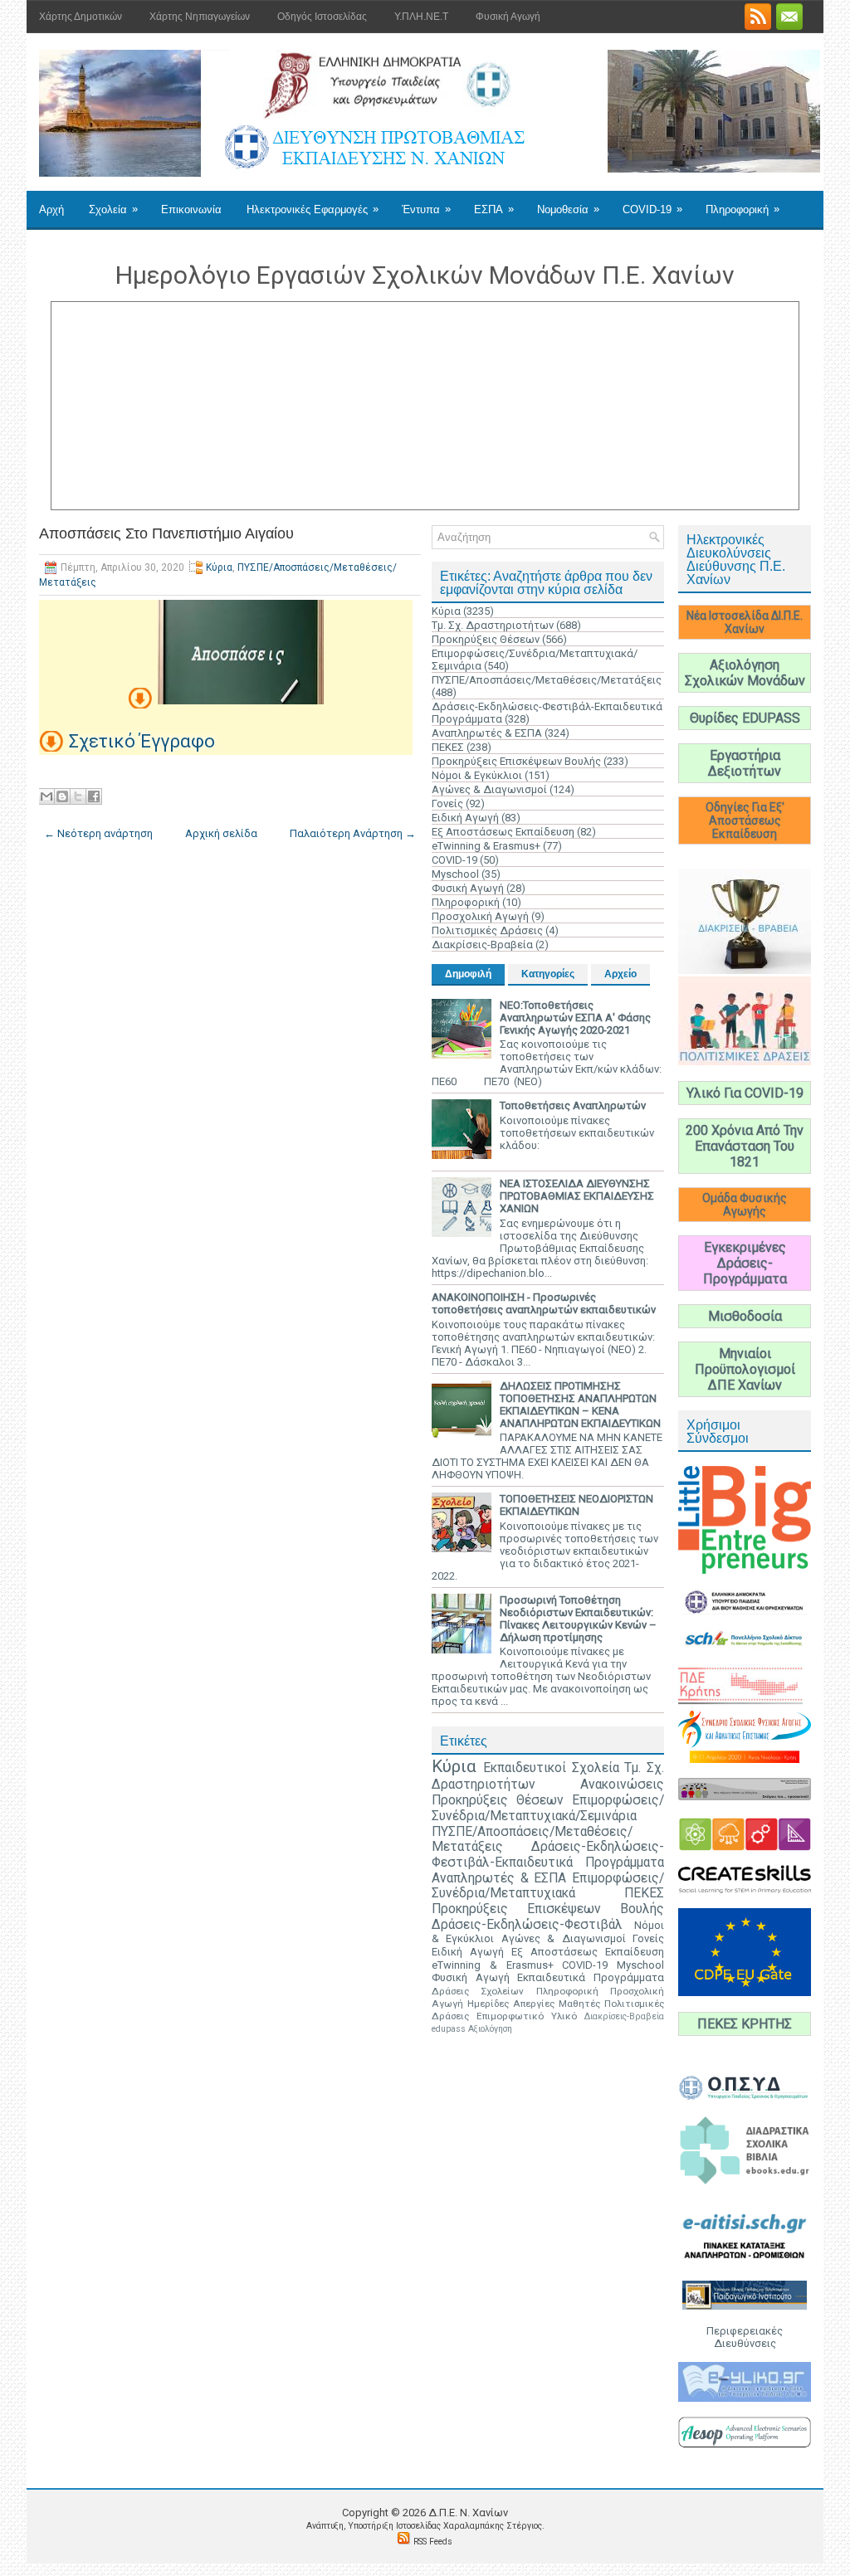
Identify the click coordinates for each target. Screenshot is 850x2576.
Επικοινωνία (191, 209)
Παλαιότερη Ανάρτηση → (353, 833)
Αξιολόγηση (490, 2029)
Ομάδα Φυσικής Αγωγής (745, 1205)
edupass (449, 2029)
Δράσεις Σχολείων (478, 1991)
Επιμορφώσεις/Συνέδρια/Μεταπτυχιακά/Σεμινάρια (548, 1808)
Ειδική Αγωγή (465, 818)
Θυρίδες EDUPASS (745, 718)
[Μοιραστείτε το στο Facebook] (94, 796)
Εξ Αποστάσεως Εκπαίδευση (503, 832)
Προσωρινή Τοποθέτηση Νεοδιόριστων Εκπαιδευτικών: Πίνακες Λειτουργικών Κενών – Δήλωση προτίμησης (578, 1619)
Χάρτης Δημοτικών (81, 17)
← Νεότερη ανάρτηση (98, 833)
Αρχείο (620, 974)
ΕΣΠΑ (494, 209)
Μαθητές (579, 2004)
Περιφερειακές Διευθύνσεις (745, 2337)
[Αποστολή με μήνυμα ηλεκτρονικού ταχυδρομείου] (46, 796)
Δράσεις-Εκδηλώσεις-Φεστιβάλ (527, 1925)
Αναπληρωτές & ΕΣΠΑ (487, 733)
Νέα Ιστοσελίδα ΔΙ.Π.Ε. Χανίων (745, 622)
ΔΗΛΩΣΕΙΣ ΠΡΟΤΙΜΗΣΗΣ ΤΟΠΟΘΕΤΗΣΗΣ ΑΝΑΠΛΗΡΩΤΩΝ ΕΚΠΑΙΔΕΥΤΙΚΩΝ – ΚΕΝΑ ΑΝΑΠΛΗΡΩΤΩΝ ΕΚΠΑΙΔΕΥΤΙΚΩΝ (580, 1405)
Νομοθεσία (568, 209)
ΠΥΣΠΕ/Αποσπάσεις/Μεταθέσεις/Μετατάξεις (547, 680)
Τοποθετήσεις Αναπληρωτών (573, 1105)
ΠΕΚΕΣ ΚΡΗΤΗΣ (745, 2024)
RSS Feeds (433, 2542)
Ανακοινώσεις (622, 1785)
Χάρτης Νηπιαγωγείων (200, 17)
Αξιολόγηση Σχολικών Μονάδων (745, 673)
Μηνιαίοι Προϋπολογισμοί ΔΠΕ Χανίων (745, 1369)
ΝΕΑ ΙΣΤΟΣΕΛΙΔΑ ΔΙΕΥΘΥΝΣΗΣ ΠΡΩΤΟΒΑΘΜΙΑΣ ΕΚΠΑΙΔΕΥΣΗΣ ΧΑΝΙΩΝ (577, 1196)
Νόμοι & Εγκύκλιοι (477, 775)
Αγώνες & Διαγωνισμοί (489, 789)
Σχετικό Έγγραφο (142, 741)
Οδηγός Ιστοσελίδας (322, 17)
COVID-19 (652, 209)
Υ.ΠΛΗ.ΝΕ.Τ (421, 17)
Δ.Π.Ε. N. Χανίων (468, 2513)
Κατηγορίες (548, 974)
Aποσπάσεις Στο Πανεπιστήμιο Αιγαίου (166, 533)
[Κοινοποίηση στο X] (78, 796)
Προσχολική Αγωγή (480, 916)
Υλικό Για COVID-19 (745, 1093)
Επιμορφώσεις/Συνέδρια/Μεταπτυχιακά (548, 1886)
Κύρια (219, 567)
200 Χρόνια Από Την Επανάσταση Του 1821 (745, 1146)
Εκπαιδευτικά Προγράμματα (591, 1977)
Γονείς (447, 803)
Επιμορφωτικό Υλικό (527, 2016)
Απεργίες (534, 2004)
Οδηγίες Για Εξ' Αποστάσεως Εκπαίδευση (745, 821)
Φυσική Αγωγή (508, 17)
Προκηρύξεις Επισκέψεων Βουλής (516, 761)
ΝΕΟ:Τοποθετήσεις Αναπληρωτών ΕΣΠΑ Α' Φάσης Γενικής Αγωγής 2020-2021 (575, 1018)
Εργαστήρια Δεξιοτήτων (745, 763)
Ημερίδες (488, 2004)
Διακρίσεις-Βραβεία (482, 945)
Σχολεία (113, 209)
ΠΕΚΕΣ (448, 747)
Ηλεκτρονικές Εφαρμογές (313, 209)
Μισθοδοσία (745, 1316)
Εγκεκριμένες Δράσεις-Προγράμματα (745, 1263)
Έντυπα (426, 209)
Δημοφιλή (468, 974)
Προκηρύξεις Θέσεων (486, 639)
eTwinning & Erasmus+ (486, 846)
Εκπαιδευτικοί (525, 1768)
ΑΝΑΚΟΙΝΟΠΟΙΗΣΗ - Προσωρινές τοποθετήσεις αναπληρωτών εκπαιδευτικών (544, 1303)
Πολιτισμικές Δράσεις (487, 930)
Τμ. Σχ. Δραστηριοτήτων (493, 625)
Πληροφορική (743, 209)
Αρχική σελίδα (221, 833)
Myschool (455, 874)
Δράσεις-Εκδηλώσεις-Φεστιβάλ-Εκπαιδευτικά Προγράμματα (548, 1855)
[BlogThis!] (62, 796)
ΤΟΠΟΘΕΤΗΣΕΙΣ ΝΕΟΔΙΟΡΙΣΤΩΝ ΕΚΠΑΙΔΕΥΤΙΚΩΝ (576, 1505)
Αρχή (51, 209)
